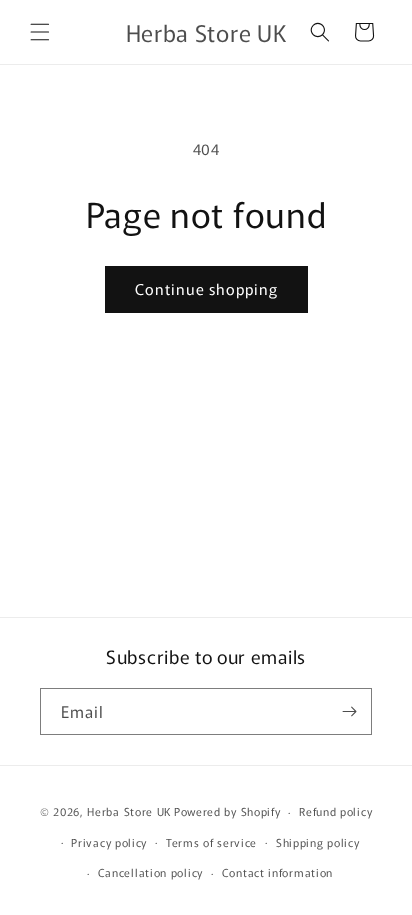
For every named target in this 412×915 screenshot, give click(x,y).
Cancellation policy (150, 872)
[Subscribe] (349, 711)
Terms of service (211, 842)
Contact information (277, 872)
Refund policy (335, 811)
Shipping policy (318, 842)
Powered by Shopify (227, 811)
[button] (40, 32)
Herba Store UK (129, 811)
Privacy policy (109, 842)
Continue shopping (206, 288)
